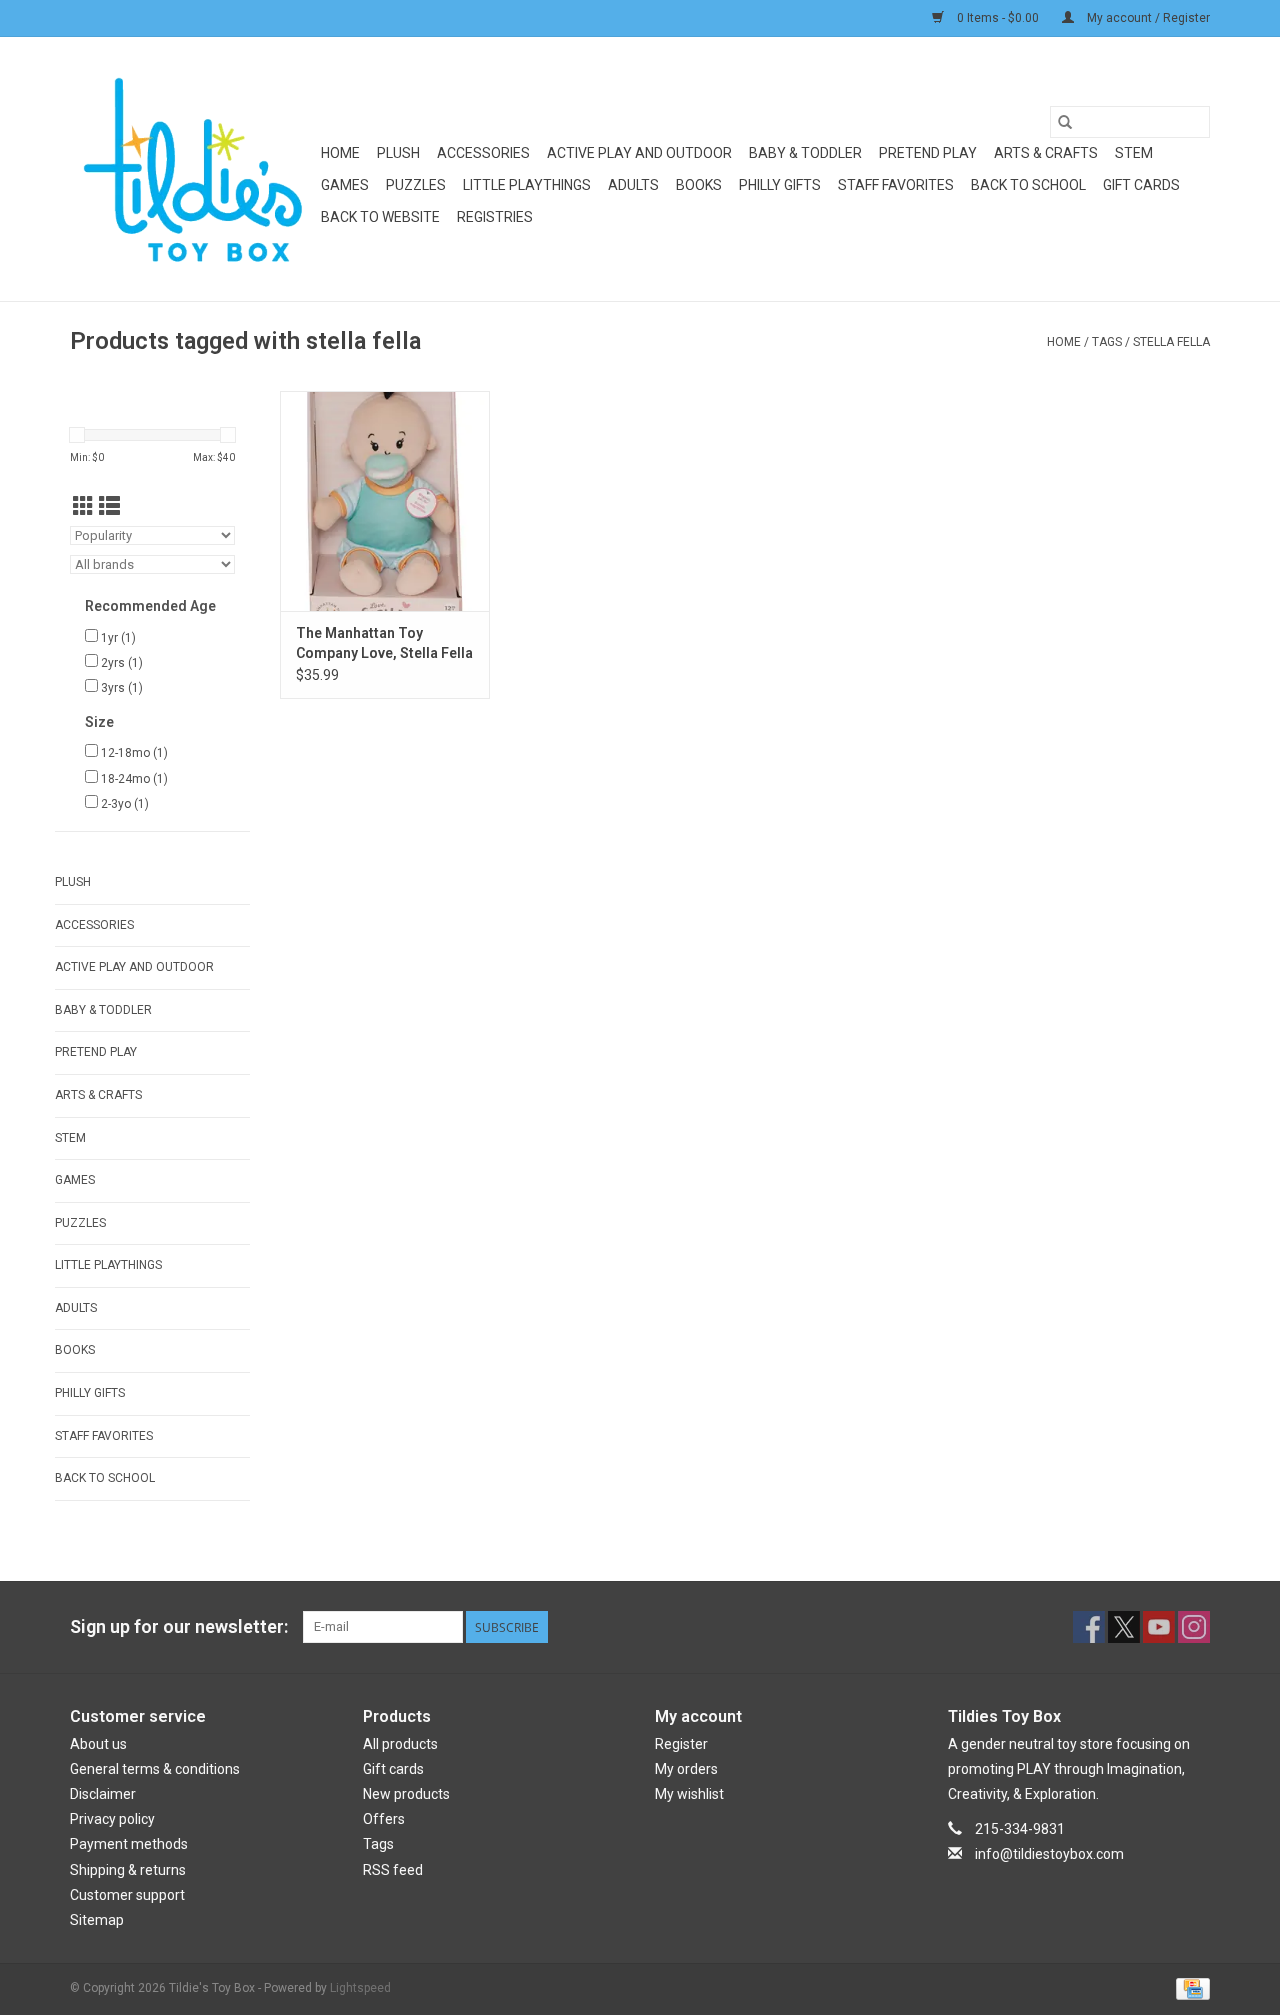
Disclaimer (103, 1794)
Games (345, 185)
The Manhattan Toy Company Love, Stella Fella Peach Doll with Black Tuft (384, 644)
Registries (495, 217)
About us (98, 1744)
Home (340, 153)
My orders (686, 1769)
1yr (118, 638)
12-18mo (134, 753)
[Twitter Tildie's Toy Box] (1124, 1627)
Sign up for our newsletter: (179, 1626)
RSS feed (393, 1870)
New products (406, 1794)
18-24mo (134, 779)
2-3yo (125, 804)
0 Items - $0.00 (998, 18)
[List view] (109, 507)
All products (400, 1744)
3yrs (122, 688)
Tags (1107, 342)
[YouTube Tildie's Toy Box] (1159, 1627)
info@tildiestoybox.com (1049, 1854)
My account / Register (1147, 18)
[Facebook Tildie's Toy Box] (1089, 1627)
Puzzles (416, 185)
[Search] (1065, 122)
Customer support (127, 1895)
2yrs (122, 663)
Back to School (1028, 185)
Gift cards (1141, 185)
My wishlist (689, 1794)
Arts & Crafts (1046, 153)
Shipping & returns (128, 1870)
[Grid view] (83, 507)
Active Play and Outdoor (639, 153)
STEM (1134, 153)
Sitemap (97, 1920)
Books (699, 185)
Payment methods (129, 1844)
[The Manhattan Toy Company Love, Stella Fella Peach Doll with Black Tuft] (385, 501)
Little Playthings (527, 185)
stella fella (1171, 342)
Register (681, 1744)
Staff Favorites (896, 185)
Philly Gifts (780, 185)
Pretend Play (928, 153)
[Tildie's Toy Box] (192, 169)
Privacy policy (112, 1819)
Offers (384, 1819)
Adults (633, 185)
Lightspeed (360, 1988)
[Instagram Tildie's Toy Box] (1194, 1627)
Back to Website (380, 217)
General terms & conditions (155, 1769)
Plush (398, 153)
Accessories (483, 153)
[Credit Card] (1189, 1988)
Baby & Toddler (805, 153)
